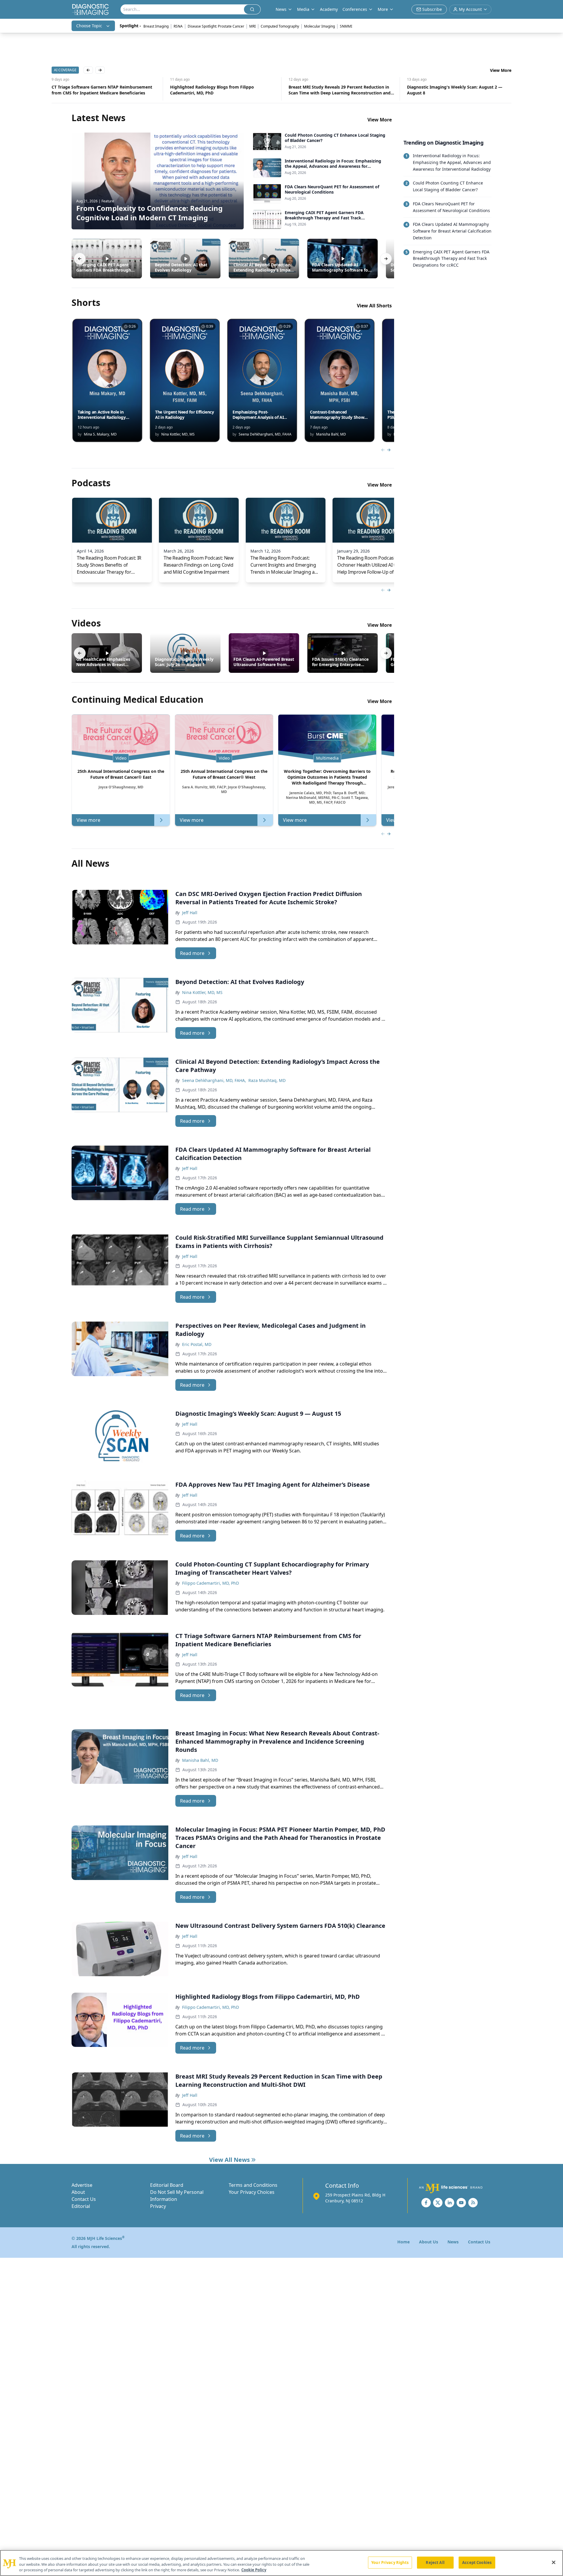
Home (403, 2242)
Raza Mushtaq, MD (267, 1080)
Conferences (355, 9)
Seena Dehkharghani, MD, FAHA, (214, 1080)
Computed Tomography (280, 26)
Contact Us (84, 2199)
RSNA (178, 26)
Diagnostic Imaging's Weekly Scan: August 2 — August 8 (336, 90)
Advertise (82, 2185)
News (453, 2242)
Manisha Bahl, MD (200, 1760)
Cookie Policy (254, 2570)
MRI (252, 26)
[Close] (554, 2562)
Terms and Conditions (253, 2185)
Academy (329, 9)
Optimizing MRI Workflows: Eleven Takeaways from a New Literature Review (459, 90)
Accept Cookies (477, 2562)
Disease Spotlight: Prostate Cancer (216, 26)
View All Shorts (374, 306)
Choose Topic (89, 26)
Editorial (81, 2206)
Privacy (158, 2206)
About (78, 2192)
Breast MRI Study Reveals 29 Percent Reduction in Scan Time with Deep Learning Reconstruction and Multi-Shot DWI (221, 90)
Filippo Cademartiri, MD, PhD (211, 1583)
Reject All (435, 2562)
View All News (229, 2160)
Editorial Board (167, 2185)
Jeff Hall (190, 913)
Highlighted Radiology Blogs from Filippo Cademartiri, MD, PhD (94, 90)
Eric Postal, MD (197, 1344)
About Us (429, 2242)
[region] (281, 2563)
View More (501, 70)
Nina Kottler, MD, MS (202, 992)
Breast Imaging (156, 26)
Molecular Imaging (319, 26)
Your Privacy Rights (390, 2562)
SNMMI (346, 26)
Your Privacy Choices (252, 2192)
